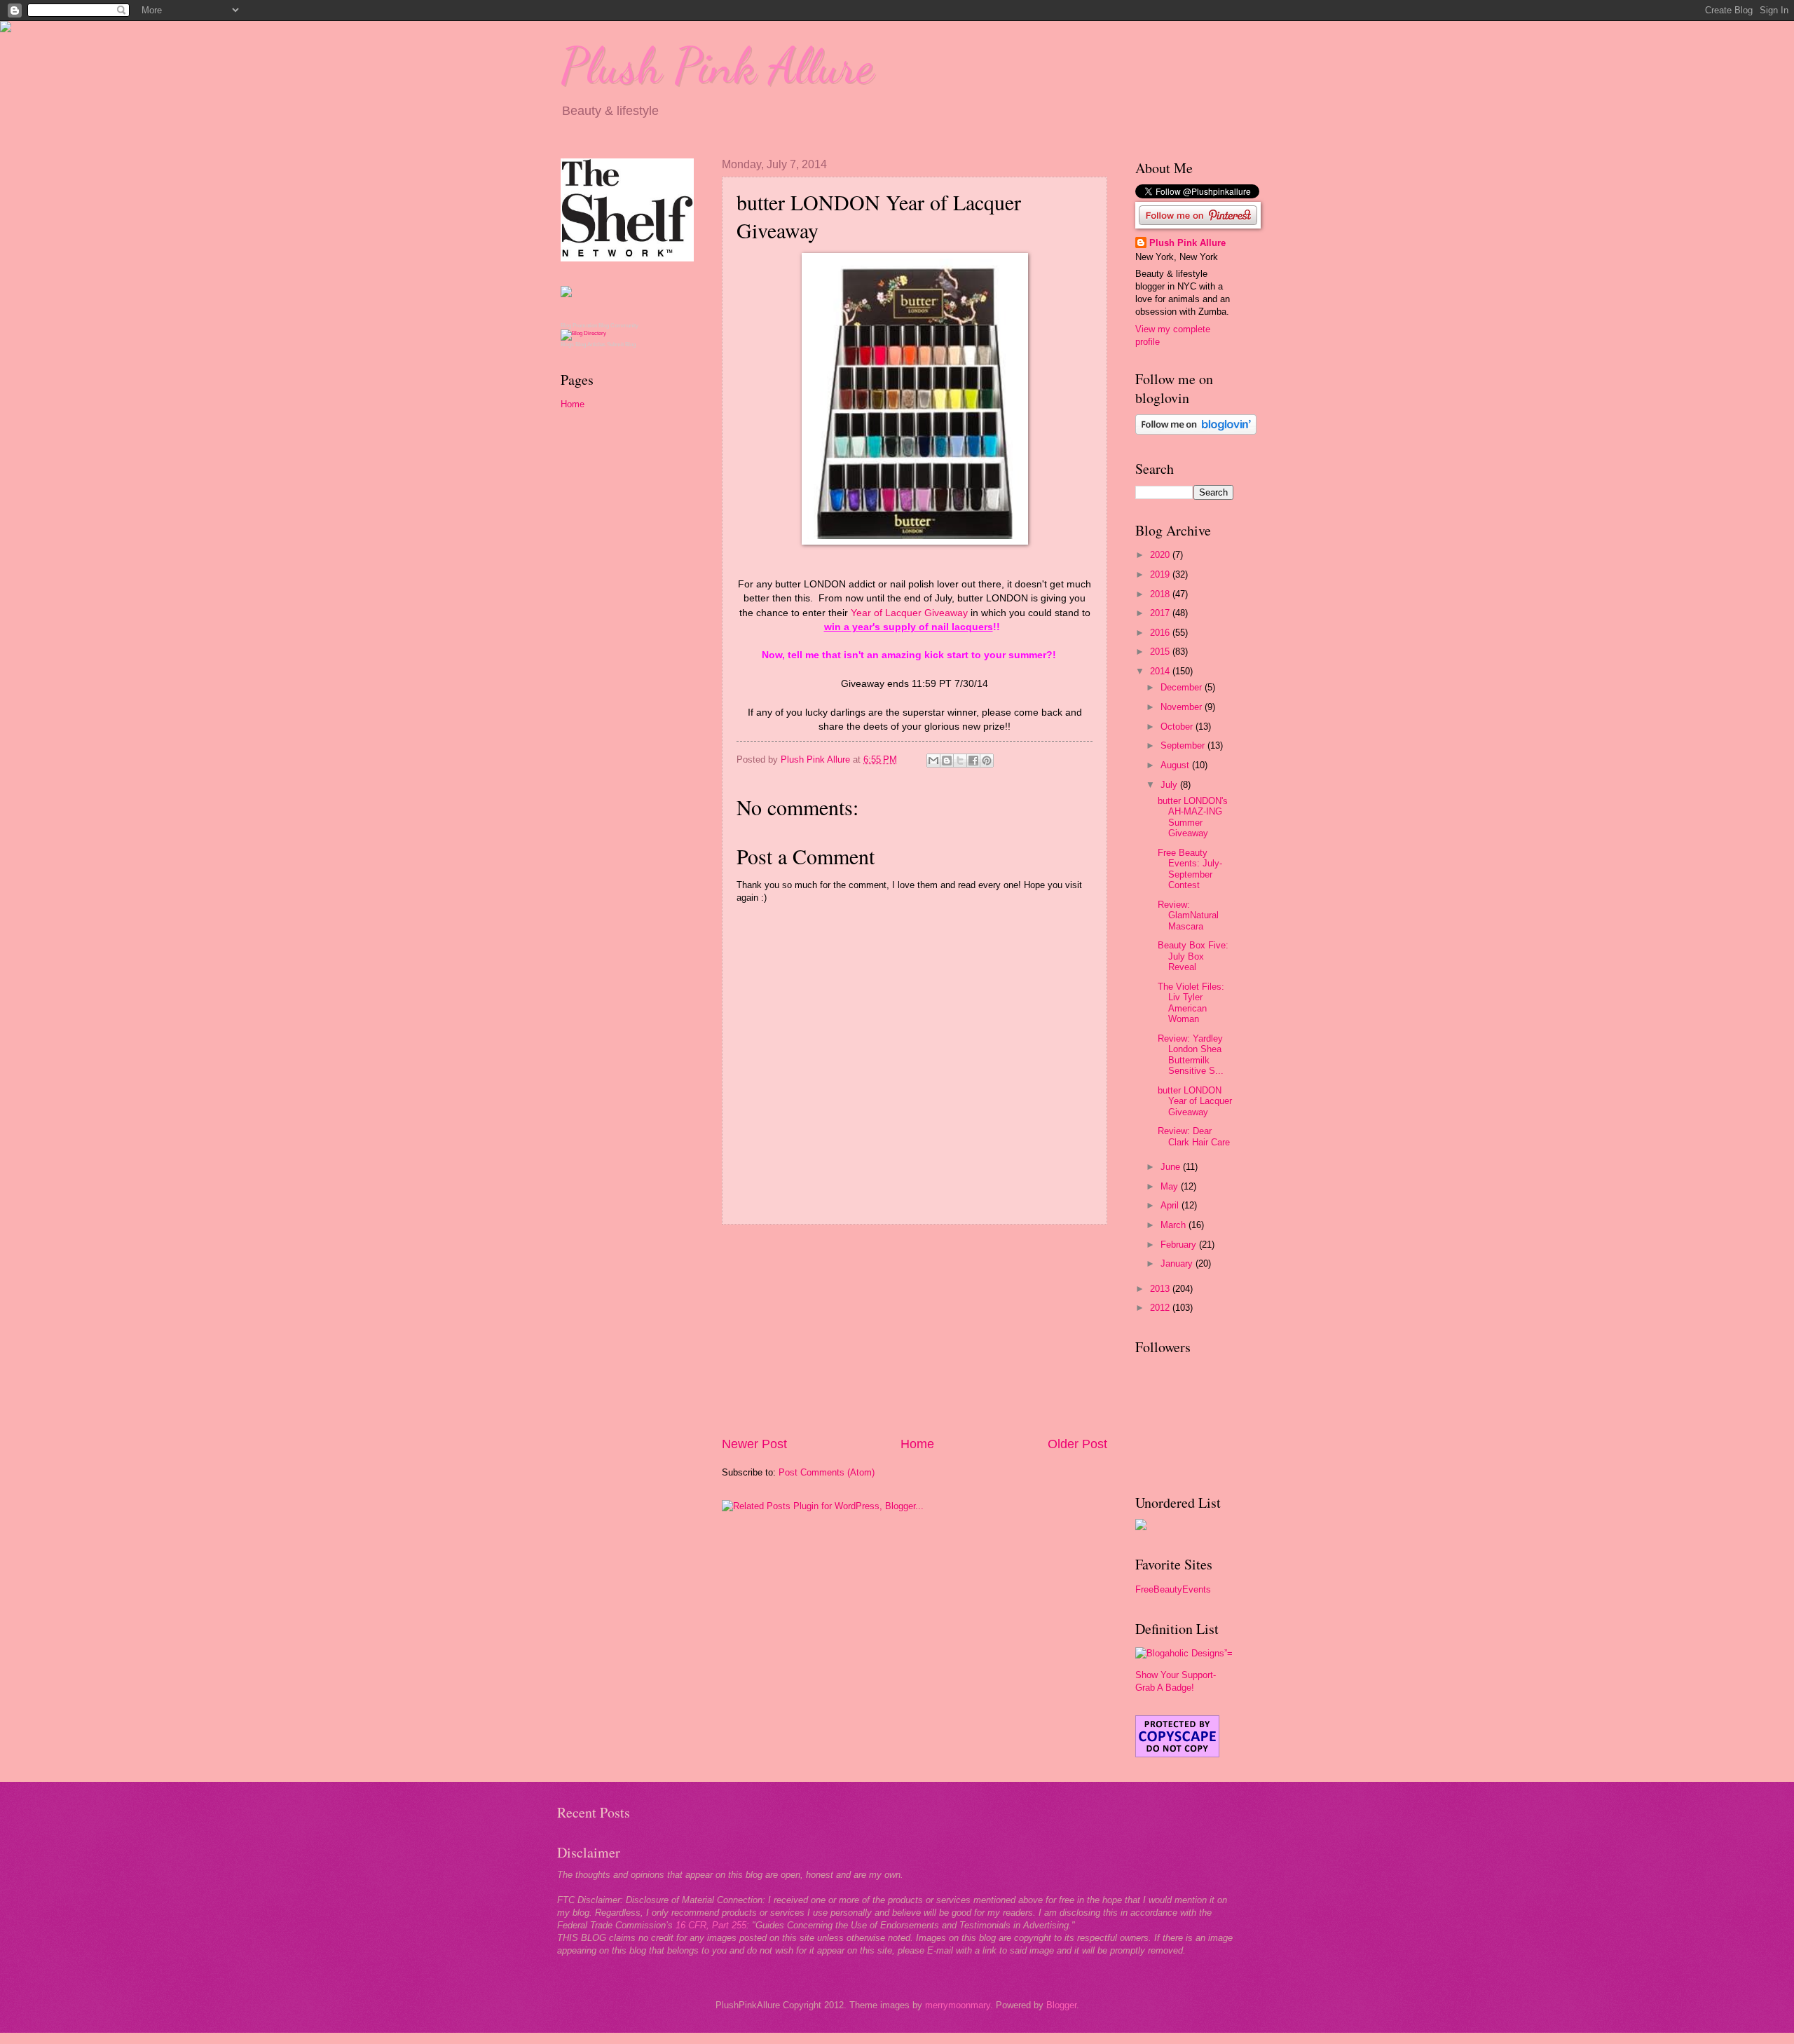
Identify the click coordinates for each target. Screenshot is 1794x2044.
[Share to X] (960, 761)
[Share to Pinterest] (987, 761)
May (1171, 1186)
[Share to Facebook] (973, 761)
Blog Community (618, 326)
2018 (1161, 594)
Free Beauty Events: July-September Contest (1190, 869)
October (1178, 727)
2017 (1161, 613)
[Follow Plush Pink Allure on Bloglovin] (1196, 431)
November (1183, 707)
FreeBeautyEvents (1173, 1589)
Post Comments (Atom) (827, 1472)
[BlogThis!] (947, 761)
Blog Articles (590, 345)
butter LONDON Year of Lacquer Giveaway (1195, 1101)
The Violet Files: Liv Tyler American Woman (1191, 1003)
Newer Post (754, 1444)
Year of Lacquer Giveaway (909, 613)
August (1176, 765)
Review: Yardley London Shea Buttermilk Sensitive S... (1191, 1055)
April (1171, 1205)
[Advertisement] (915, 1330)
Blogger (1061, 2005)
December (1183, 687)
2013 (1161, 1289)
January (1178, 1263)
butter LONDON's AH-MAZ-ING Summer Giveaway (1193, 817)
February (1180, 1245)
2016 (1161, 633)
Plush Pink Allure (717, 66)
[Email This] (933, 761)
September (1184, 745)
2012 (1161, 1308)
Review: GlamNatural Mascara (1188, 915)
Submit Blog (621, 345)
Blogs (567, 345)
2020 (1161, 555)
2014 (1161, 671)
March (1175, 1225)
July (1170, 785)
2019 (1161, 574)
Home (917, 1444)
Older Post (1077, 1444)
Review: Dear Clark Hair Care (1194, 1136)
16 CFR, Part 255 (711, 1925)
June (1172, 1167)
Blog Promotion (579, 326)
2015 (1161, 652)
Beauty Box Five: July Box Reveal (1193, 956)
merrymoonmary (958, 2005)
